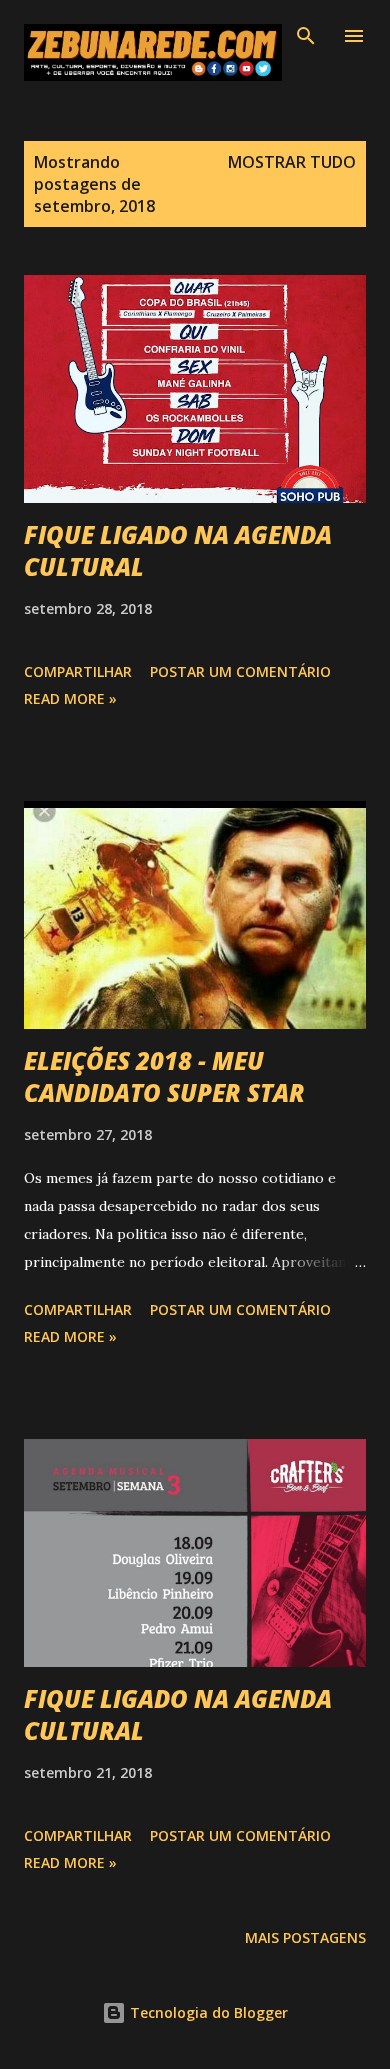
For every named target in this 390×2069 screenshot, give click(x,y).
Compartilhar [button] (78, 671)
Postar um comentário (240, 671)
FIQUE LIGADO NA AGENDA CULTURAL (178, 550)
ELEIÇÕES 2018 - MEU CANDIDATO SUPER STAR (164, 1076)
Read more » (70, 698)
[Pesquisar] (306, 36)
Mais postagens (305, 1937)
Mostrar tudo (292, 162)
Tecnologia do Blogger (207, 2012)
